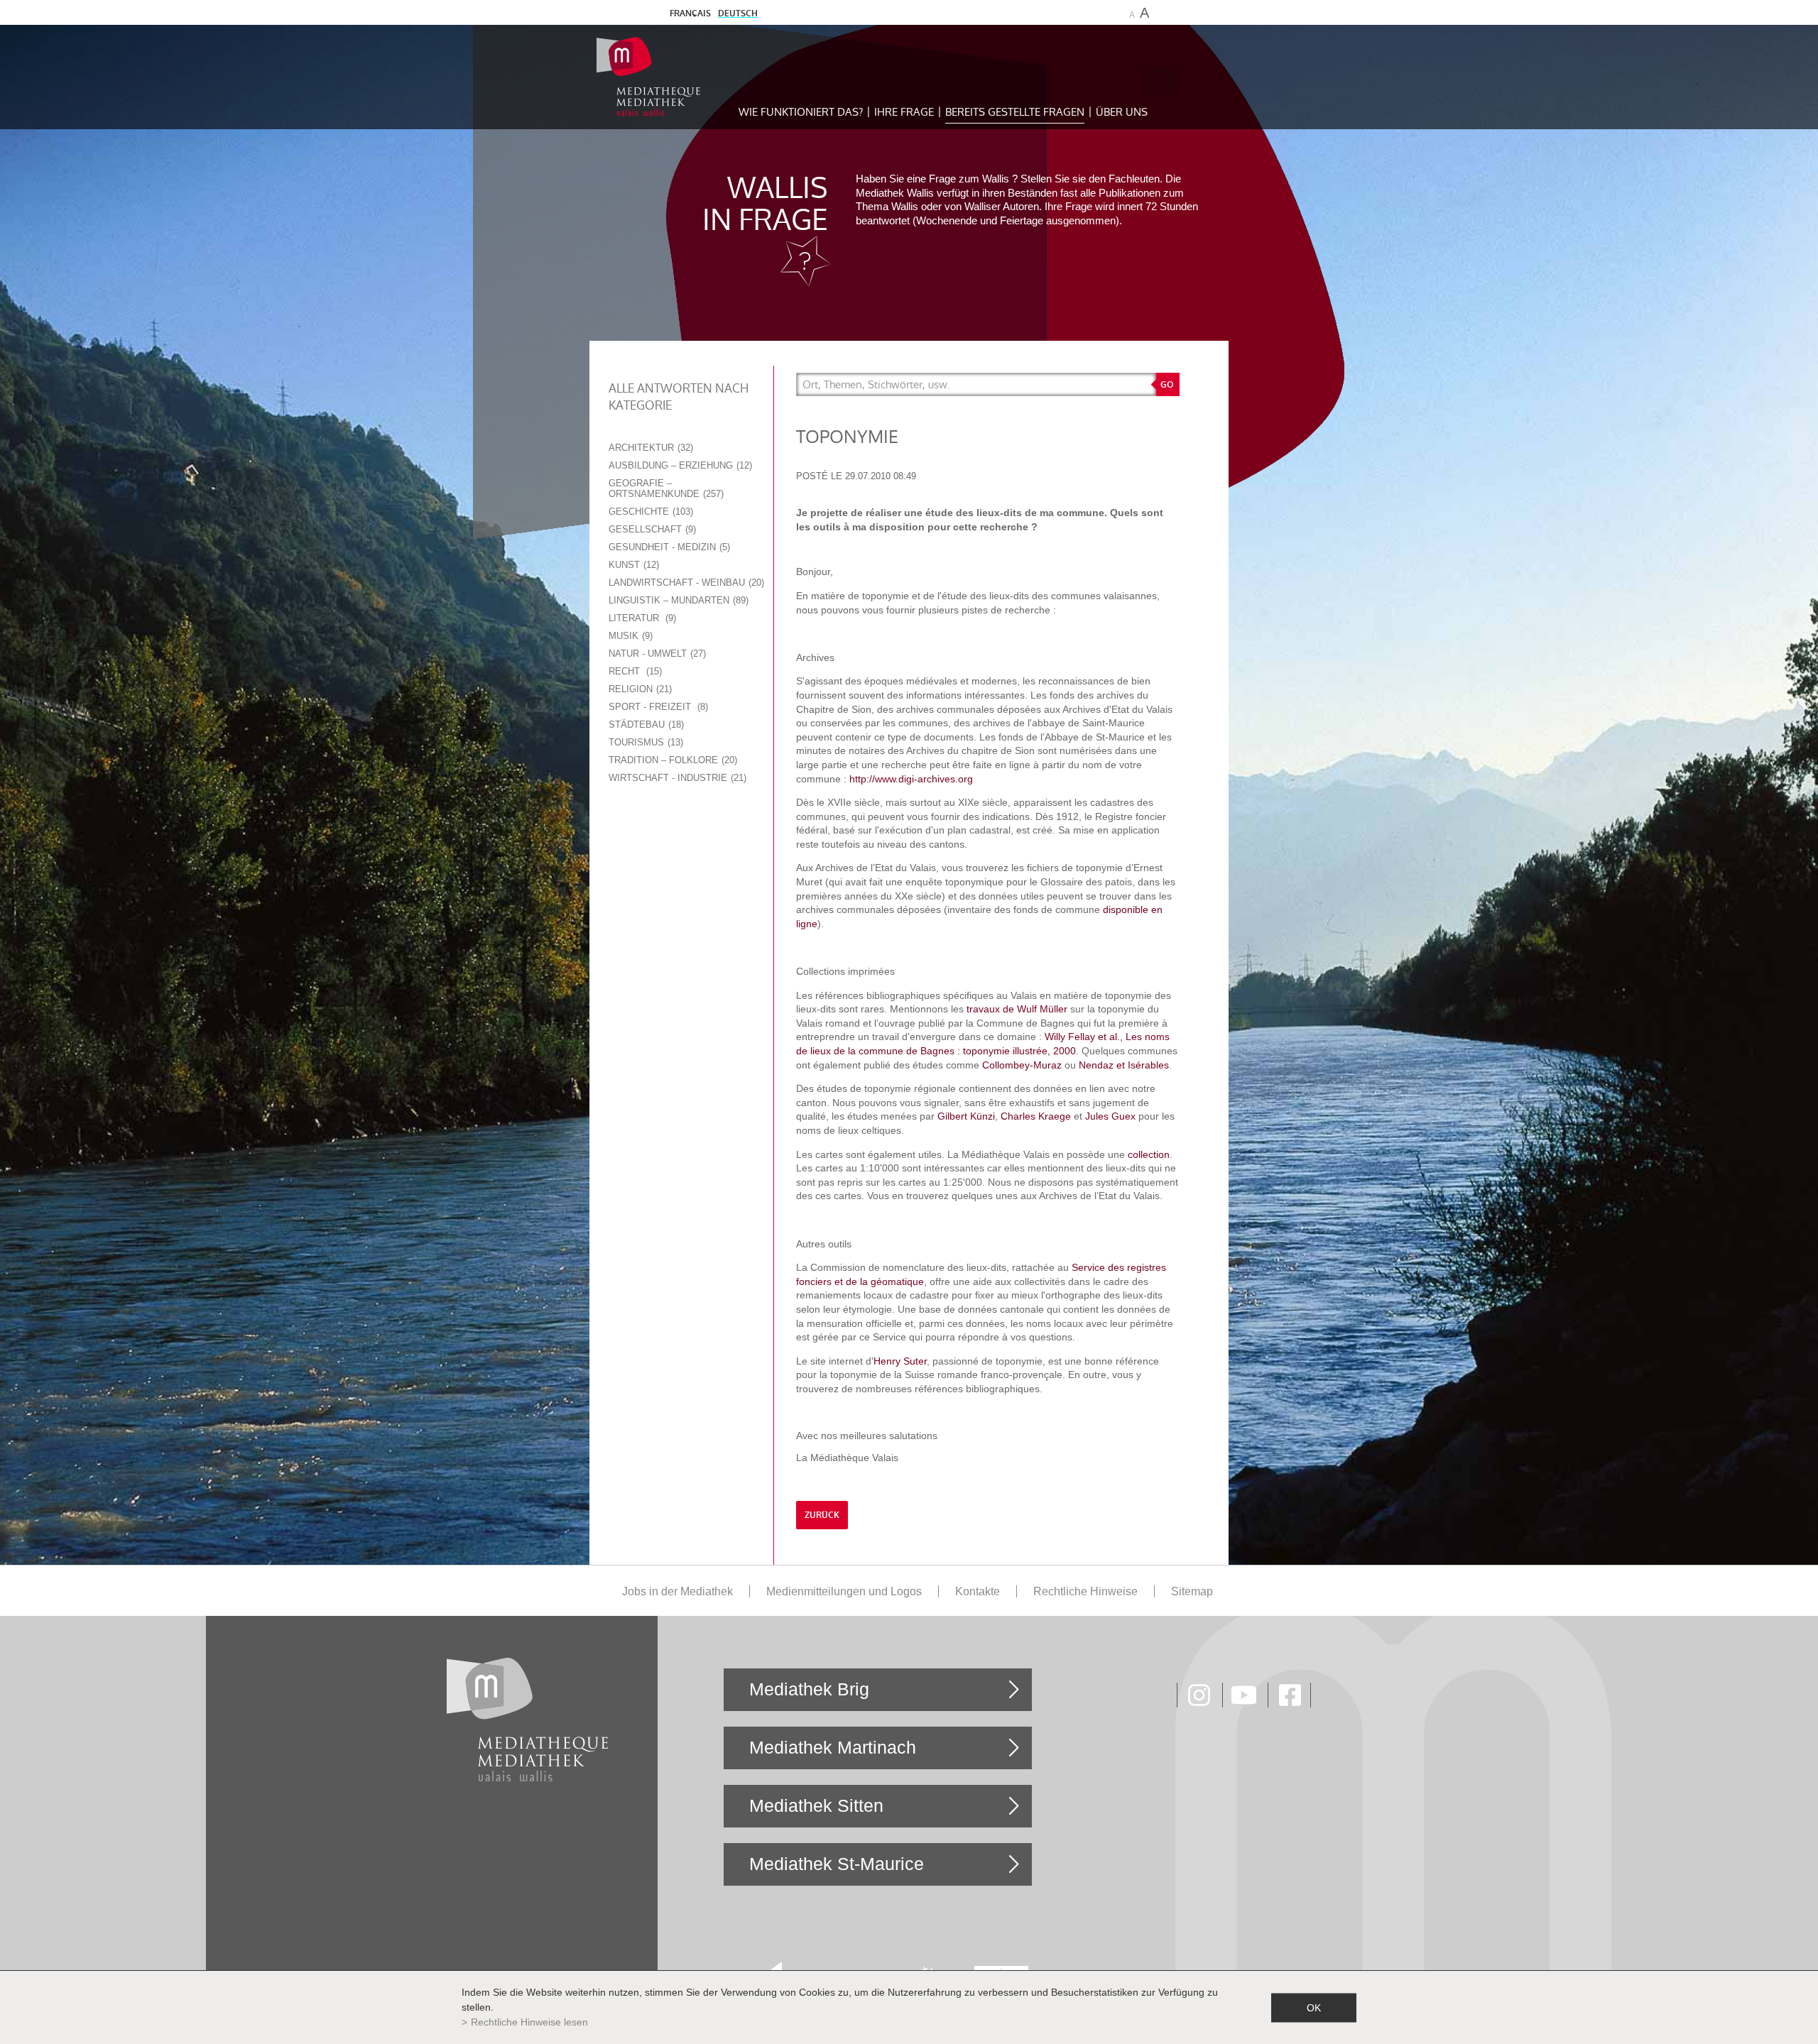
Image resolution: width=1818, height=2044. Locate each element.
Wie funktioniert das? (801, 112)
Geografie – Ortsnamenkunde (665, 488)
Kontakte (978, 1591)
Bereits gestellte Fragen (1015, 112)
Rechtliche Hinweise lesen (529, 2022)
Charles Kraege (1036, 1116)
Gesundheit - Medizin (668, 547)
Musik (629, 636)
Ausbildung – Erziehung (679, 465)
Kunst (632, 565)
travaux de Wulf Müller (1017, 1009)
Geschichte (649, 512)
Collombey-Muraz (1022, 1065)
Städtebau (645, 725)
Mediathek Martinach (833, 1747)
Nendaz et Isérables (1124, 1065)
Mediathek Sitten (816, 1805)
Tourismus (644, 742)
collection (1149, 1154)
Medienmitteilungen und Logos (844, 1591)
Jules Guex (1110, 1116)
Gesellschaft (651, 529)
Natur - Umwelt (656, 654)
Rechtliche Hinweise (1085, 1591)
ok (1314, 2007)
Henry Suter (900, 1361)
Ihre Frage (904, 112)
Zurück (822, 1515)
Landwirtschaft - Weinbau (685, 583)
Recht (634, 671)
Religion (639, 689)
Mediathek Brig (809, 1689)
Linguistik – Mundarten (677, 600)
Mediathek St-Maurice (837, 1864)
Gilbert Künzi (966, 1116)
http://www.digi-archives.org (911, 779)
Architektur (649, 448)
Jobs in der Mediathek (677, 1591)
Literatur (641, 618)
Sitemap (1192, 1591)
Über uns (1122, 112)
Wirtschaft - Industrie (676, 778)
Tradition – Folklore (671, 760)
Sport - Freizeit (657, 707)
